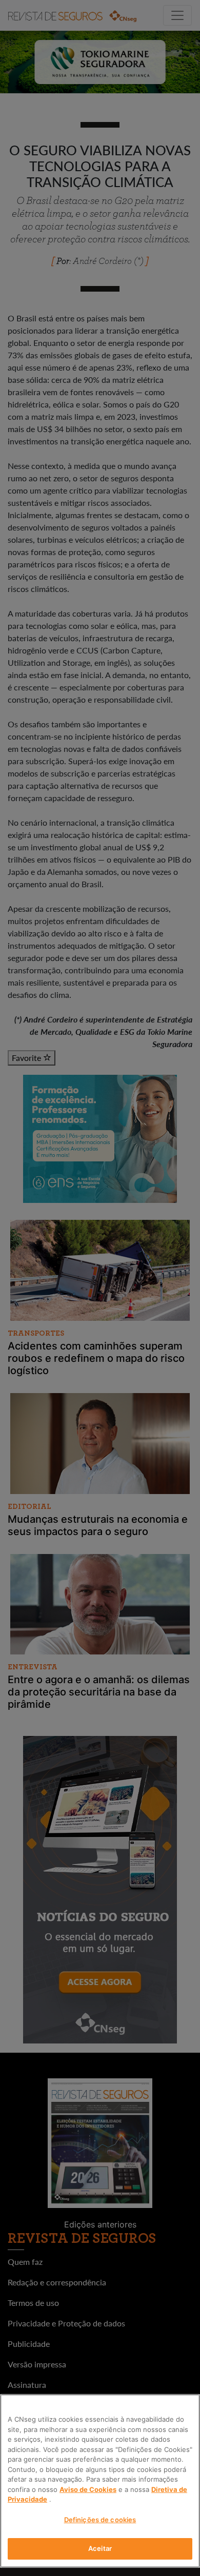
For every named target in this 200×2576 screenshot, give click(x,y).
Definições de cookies (100, 2520)
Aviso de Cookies (88, 2489)
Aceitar (100, 2548)
